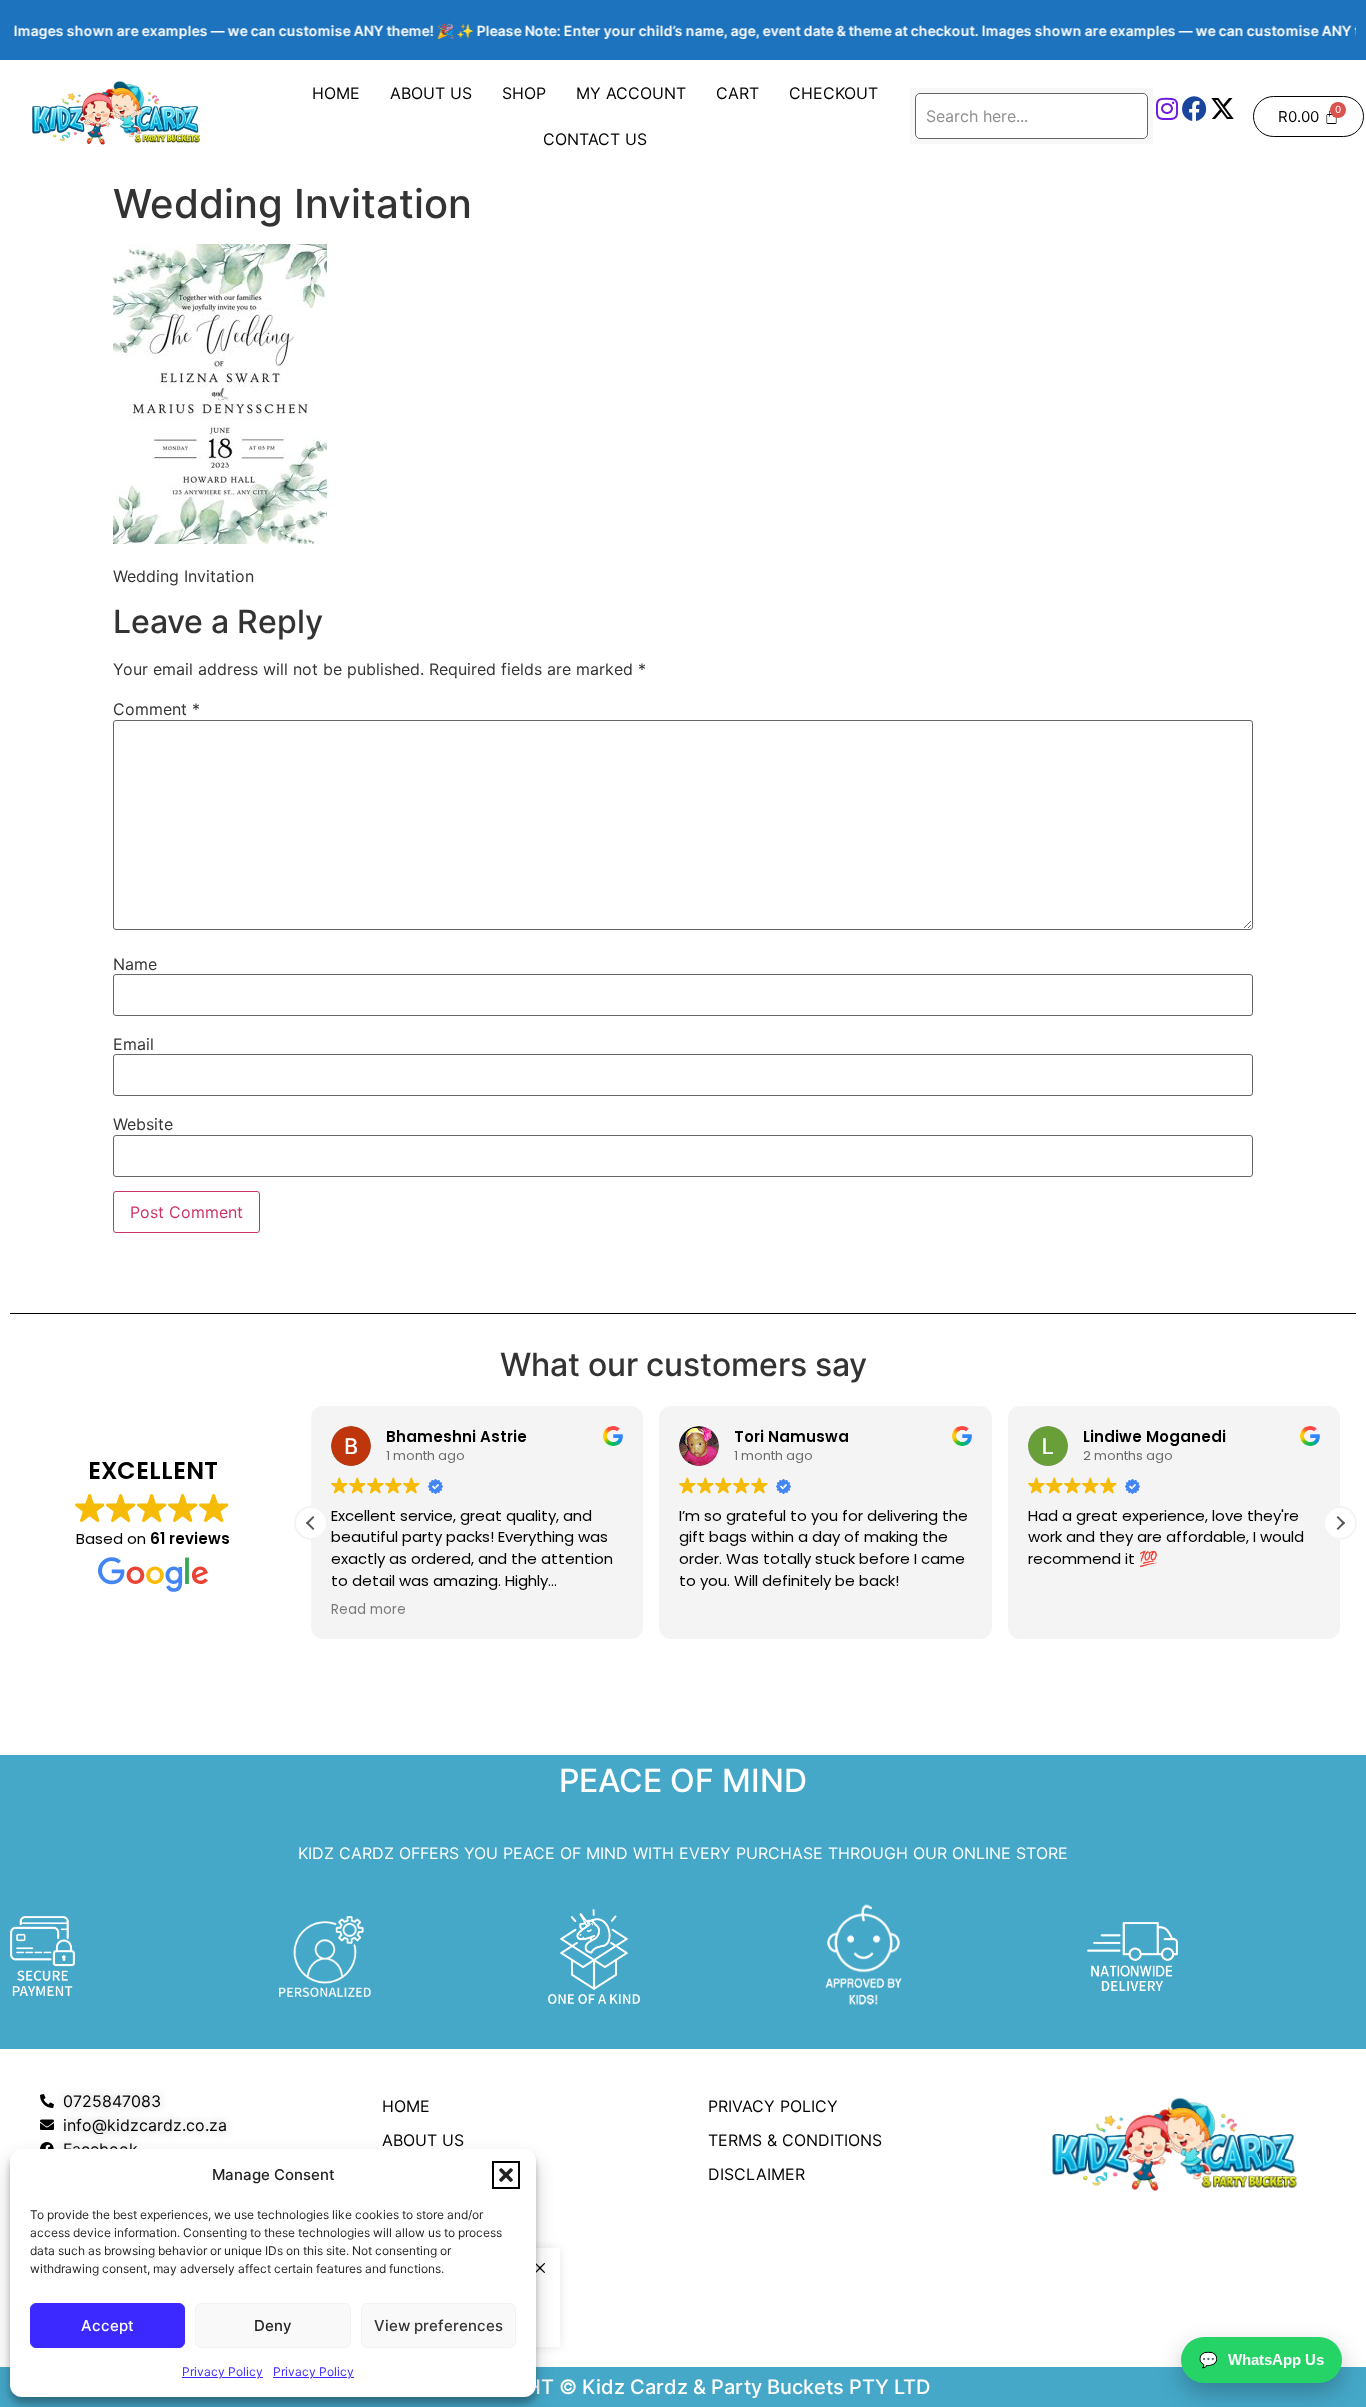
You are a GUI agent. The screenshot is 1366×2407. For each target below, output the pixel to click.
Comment (156, 709)
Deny (273, 2325)
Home (336, 93)
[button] (506, 2175)
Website (143, 1124)
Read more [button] (368, 1610)
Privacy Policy (222, 2371)
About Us (431, 93)
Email (133, 1044)
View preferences (438, 2325)
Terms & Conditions (795, 2140)
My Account (631, 93)
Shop (524, 93)
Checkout (833, 93)
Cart (737, 93)
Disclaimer (756, 2174)
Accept (107, 2325)
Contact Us (595, 139)
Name (135, 964)
